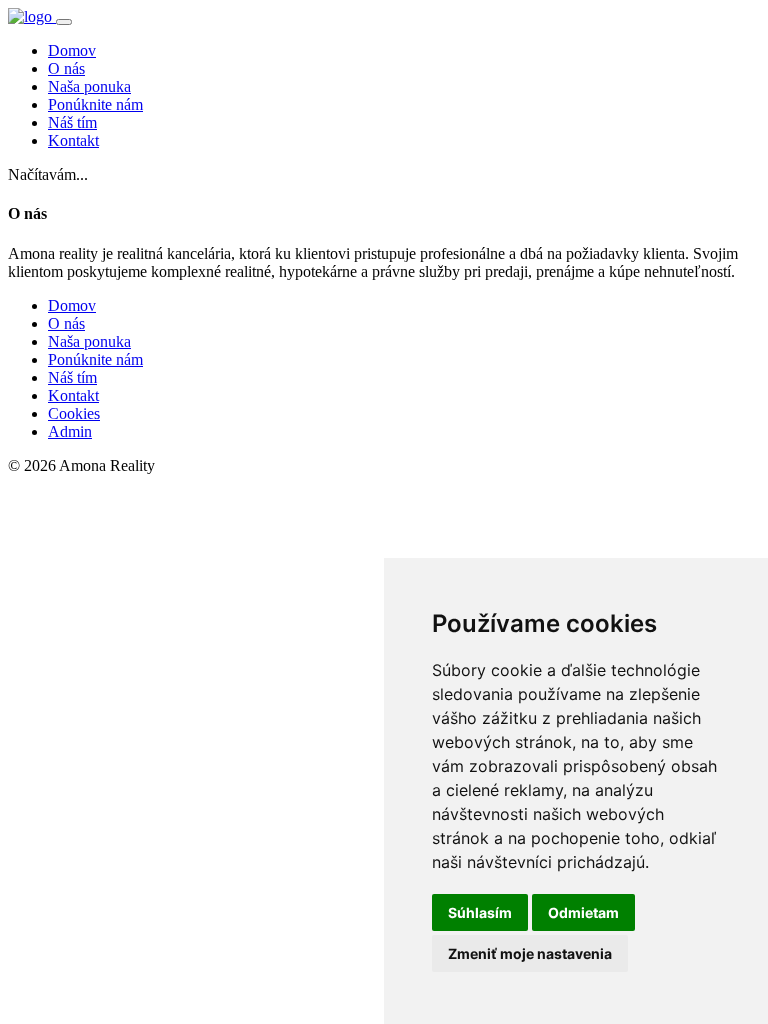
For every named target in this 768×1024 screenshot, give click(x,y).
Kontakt (73, 140)
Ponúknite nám (95, 104)
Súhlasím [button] (480, 912)
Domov (72, 50)
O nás (66, 68)
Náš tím (72, 122)
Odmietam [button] (583, 912)
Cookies (74, 413)
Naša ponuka (89, 86)
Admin (70, 431)
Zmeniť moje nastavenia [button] (530, 953)
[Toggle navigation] (64, 22)
